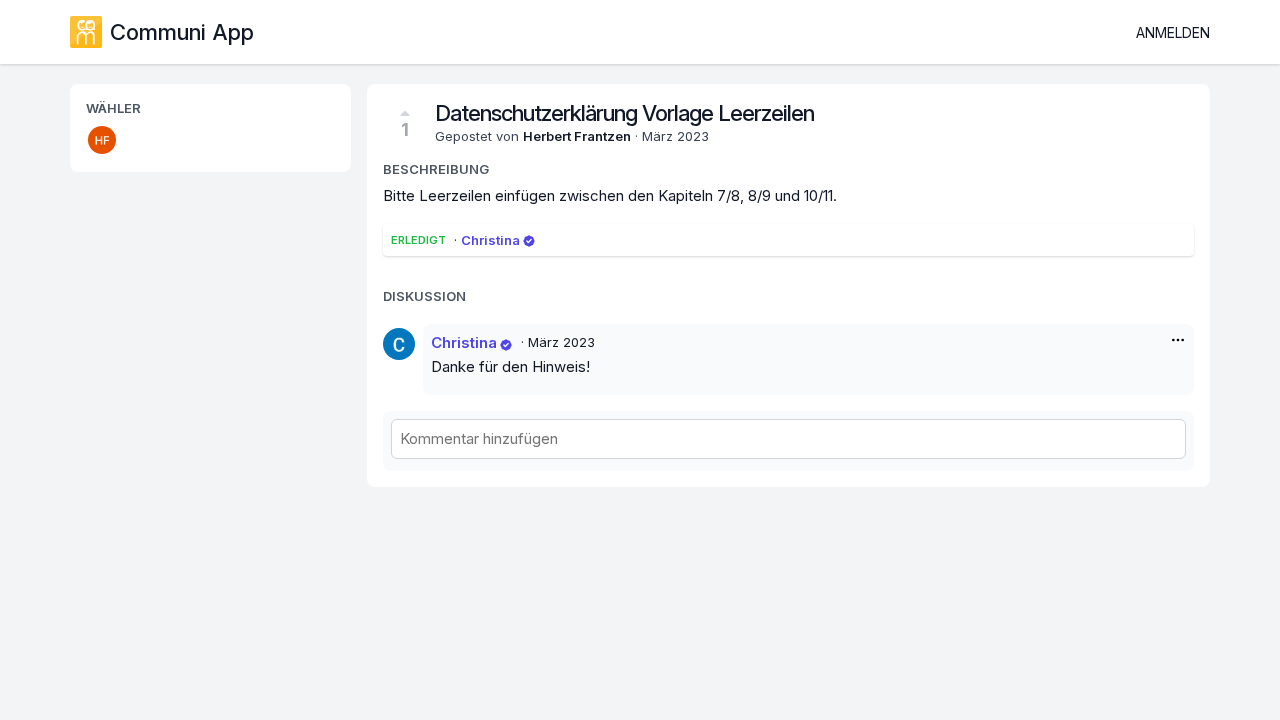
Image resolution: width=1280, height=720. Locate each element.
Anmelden (1173, 32)
